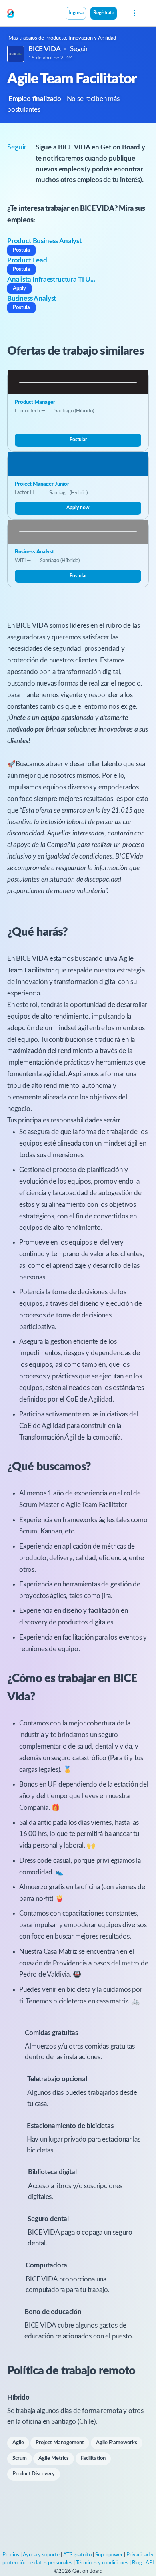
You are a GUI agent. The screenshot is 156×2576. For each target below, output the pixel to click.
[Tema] (121, 14)
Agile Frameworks (117, 2443)
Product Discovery (34, 2474)
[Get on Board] (10, 14)
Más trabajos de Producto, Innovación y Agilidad (62, 38)
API (150, 2563)
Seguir (79, 49)
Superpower (109, 2555)
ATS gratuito (77, 2555)
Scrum (20, 2458)
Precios (11, 2555)
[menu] (134, 13)
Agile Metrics (54, 2458)
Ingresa (76, 13)
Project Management (60, 2443)
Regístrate (104, 13)
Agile (18, 2443)
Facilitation (93, 2458)
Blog (137, 2563)
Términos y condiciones (102, 2563)
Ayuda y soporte (41, 2555)
